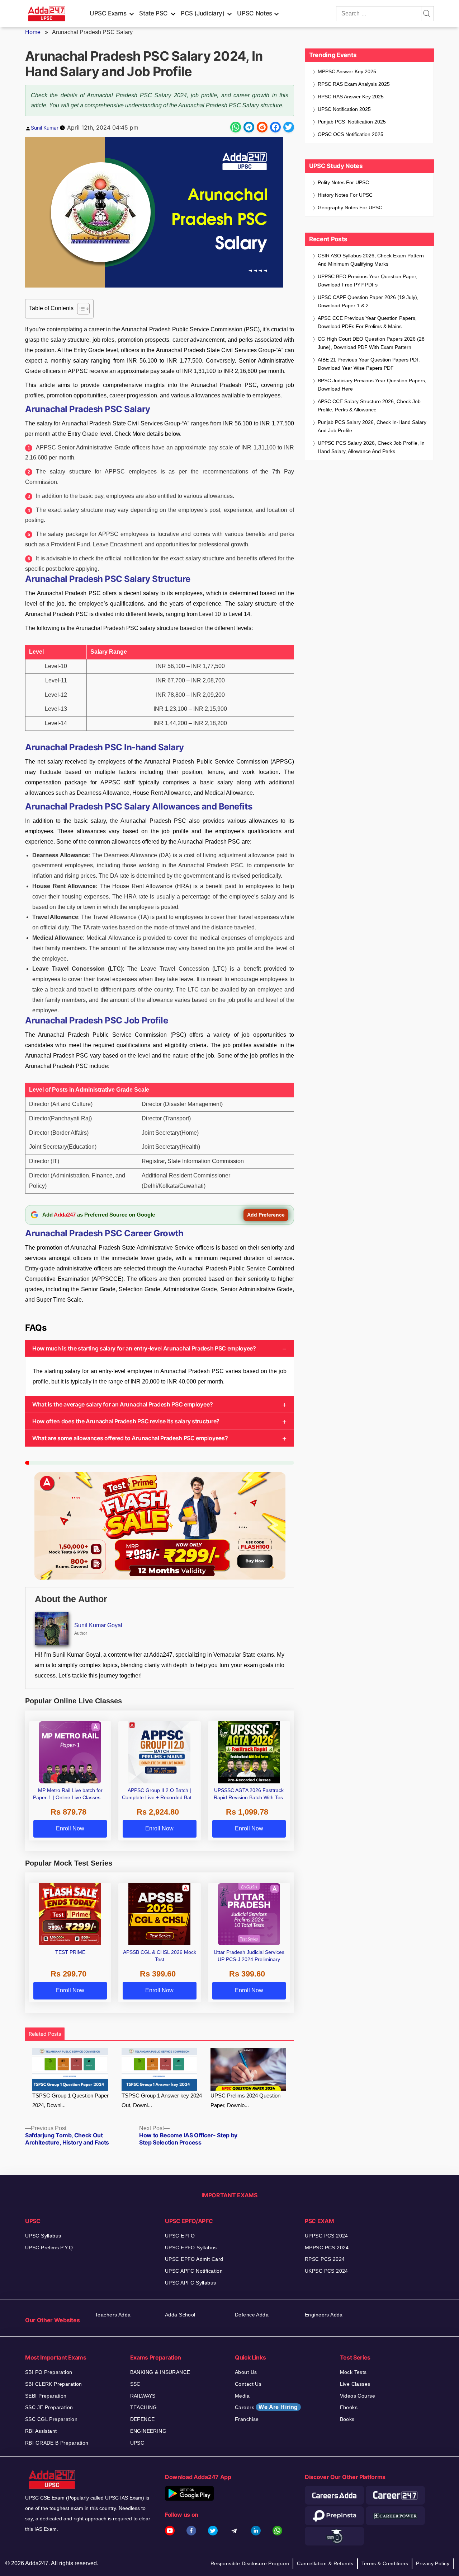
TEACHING (144, 2407)
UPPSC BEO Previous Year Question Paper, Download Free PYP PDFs (368, 281)
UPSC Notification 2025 (344, 109)
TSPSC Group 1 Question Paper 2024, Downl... (70, 2100)
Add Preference (266, 1215)
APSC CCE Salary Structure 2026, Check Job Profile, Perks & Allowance (369, 405)
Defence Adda (252, 2315)
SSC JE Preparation (49, 2407)
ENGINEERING (148, 2431)
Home (33, 32)
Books (347, 2419)
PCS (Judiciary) (203, 13)
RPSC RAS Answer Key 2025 (351, 97)
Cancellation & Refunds (325, 2563)
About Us (246, 2372)
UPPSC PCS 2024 (326, 2236)
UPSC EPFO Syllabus (191, 2248)
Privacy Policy (433, 2563)
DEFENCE (143, 2419)
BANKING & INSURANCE (160, 2372)
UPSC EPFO (180, 2236)
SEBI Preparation (46, 2396)
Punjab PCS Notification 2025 (352, 122)
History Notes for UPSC (345, 195)
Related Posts (45, 2034)
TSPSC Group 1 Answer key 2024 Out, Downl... (162, 2100)
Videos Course (358, 2396)
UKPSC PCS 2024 (326, 2271)
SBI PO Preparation (49, 2372)
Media (242, 2396)
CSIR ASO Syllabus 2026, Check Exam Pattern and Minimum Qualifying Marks (371, 260)
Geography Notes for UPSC (350, 207)
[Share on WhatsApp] (236, 127)
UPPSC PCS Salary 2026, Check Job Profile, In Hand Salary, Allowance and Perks (371, 447)
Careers (266, 2407)
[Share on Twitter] (289, 127)
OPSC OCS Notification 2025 (351, 134)
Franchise (247, 2419)
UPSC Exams (108, 13)
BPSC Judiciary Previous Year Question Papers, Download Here (372, 385)
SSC (135, 2384)
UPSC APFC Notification (194, 2271)
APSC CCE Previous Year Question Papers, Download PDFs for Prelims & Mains (367, 322)
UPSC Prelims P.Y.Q (49, 2248)
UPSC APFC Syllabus (191, 2283)
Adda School (180, 2315)
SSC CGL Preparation (51, 2419)
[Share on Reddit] (262, 127)
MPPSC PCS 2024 (327, 2248)
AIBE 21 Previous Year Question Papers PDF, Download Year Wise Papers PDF (369, 364)
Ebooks (349, 2407)
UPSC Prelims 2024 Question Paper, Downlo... (245, 2100)
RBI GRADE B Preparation (57, 2443)
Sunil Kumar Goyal (98, 1625)
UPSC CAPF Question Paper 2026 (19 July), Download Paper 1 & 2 (368, 301)
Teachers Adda (113, 2315)
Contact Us (248, 2384)
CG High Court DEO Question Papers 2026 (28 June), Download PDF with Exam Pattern (371, 343)
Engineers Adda (324, 2315)
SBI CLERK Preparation (54, 2384)
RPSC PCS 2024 (325, 2259)
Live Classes (355, 2384)
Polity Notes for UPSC (343, 182)
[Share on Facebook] (275, 127)
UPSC (137, 2443)
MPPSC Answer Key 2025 (347, 71)
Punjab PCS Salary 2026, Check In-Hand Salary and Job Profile (372, 426)
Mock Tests (353, 2372)
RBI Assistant (41, 2431)
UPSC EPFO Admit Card (194, 2259)
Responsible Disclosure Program (250, 2563)
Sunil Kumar (45, 128)
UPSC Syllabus (43, 2236)
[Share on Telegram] (249, 127)
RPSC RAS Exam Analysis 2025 (354, 84)
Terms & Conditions (385, 2563)
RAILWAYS (143, 2396)
